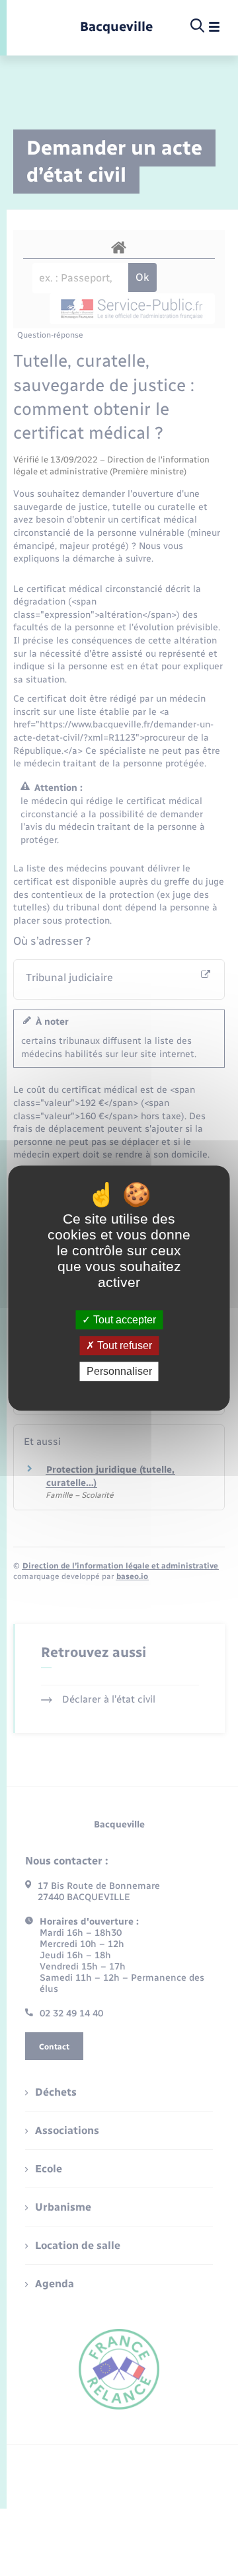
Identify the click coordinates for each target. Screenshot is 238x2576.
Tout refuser (123, 1345)
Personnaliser (119, 1371)
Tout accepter (123, 1320)
